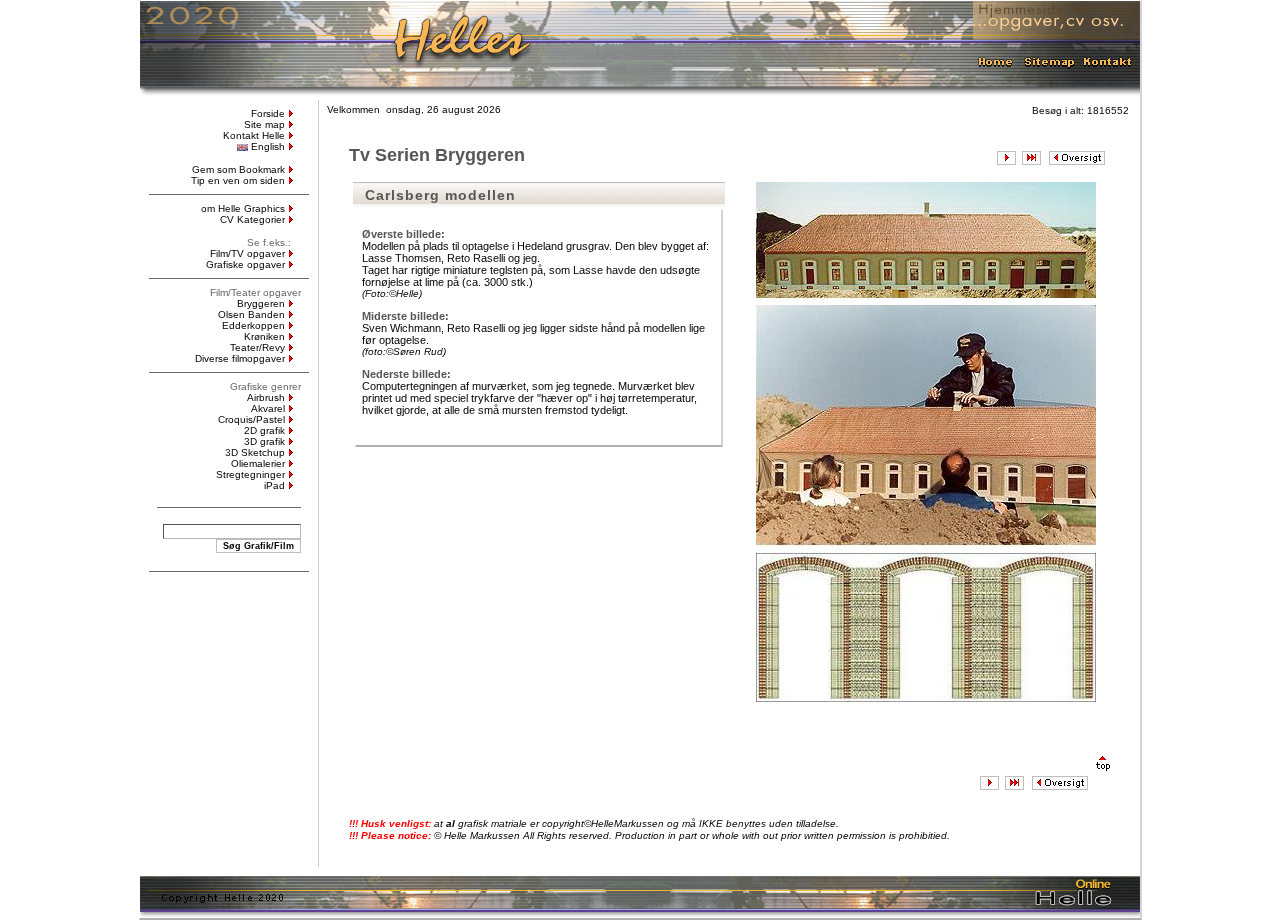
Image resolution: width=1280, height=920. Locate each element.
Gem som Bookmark (238, 169)
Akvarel (268, 408)
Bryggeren (261, 303)
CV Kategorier (252, 219)
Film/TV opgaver (247, 253)
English (268, 146)
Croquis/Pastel (251, 419)
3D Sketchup (255, 452)
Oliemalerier (258, 463)
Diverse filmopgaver (240, 358)
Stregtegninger (250, 474)
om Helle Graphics (243, 208)
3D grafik (264, 441)
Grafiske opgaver (245, 264)
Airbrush (266, 397)
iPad (274, 485)
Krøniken (264, 336)
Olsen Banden (251, 314)
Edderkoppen (253, 325)
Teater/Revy (257, 347)
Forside (268, 113)
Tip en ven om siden (238, 180)
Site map (264, 124)
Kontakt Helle (254, 135)
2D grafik (264, 430)
